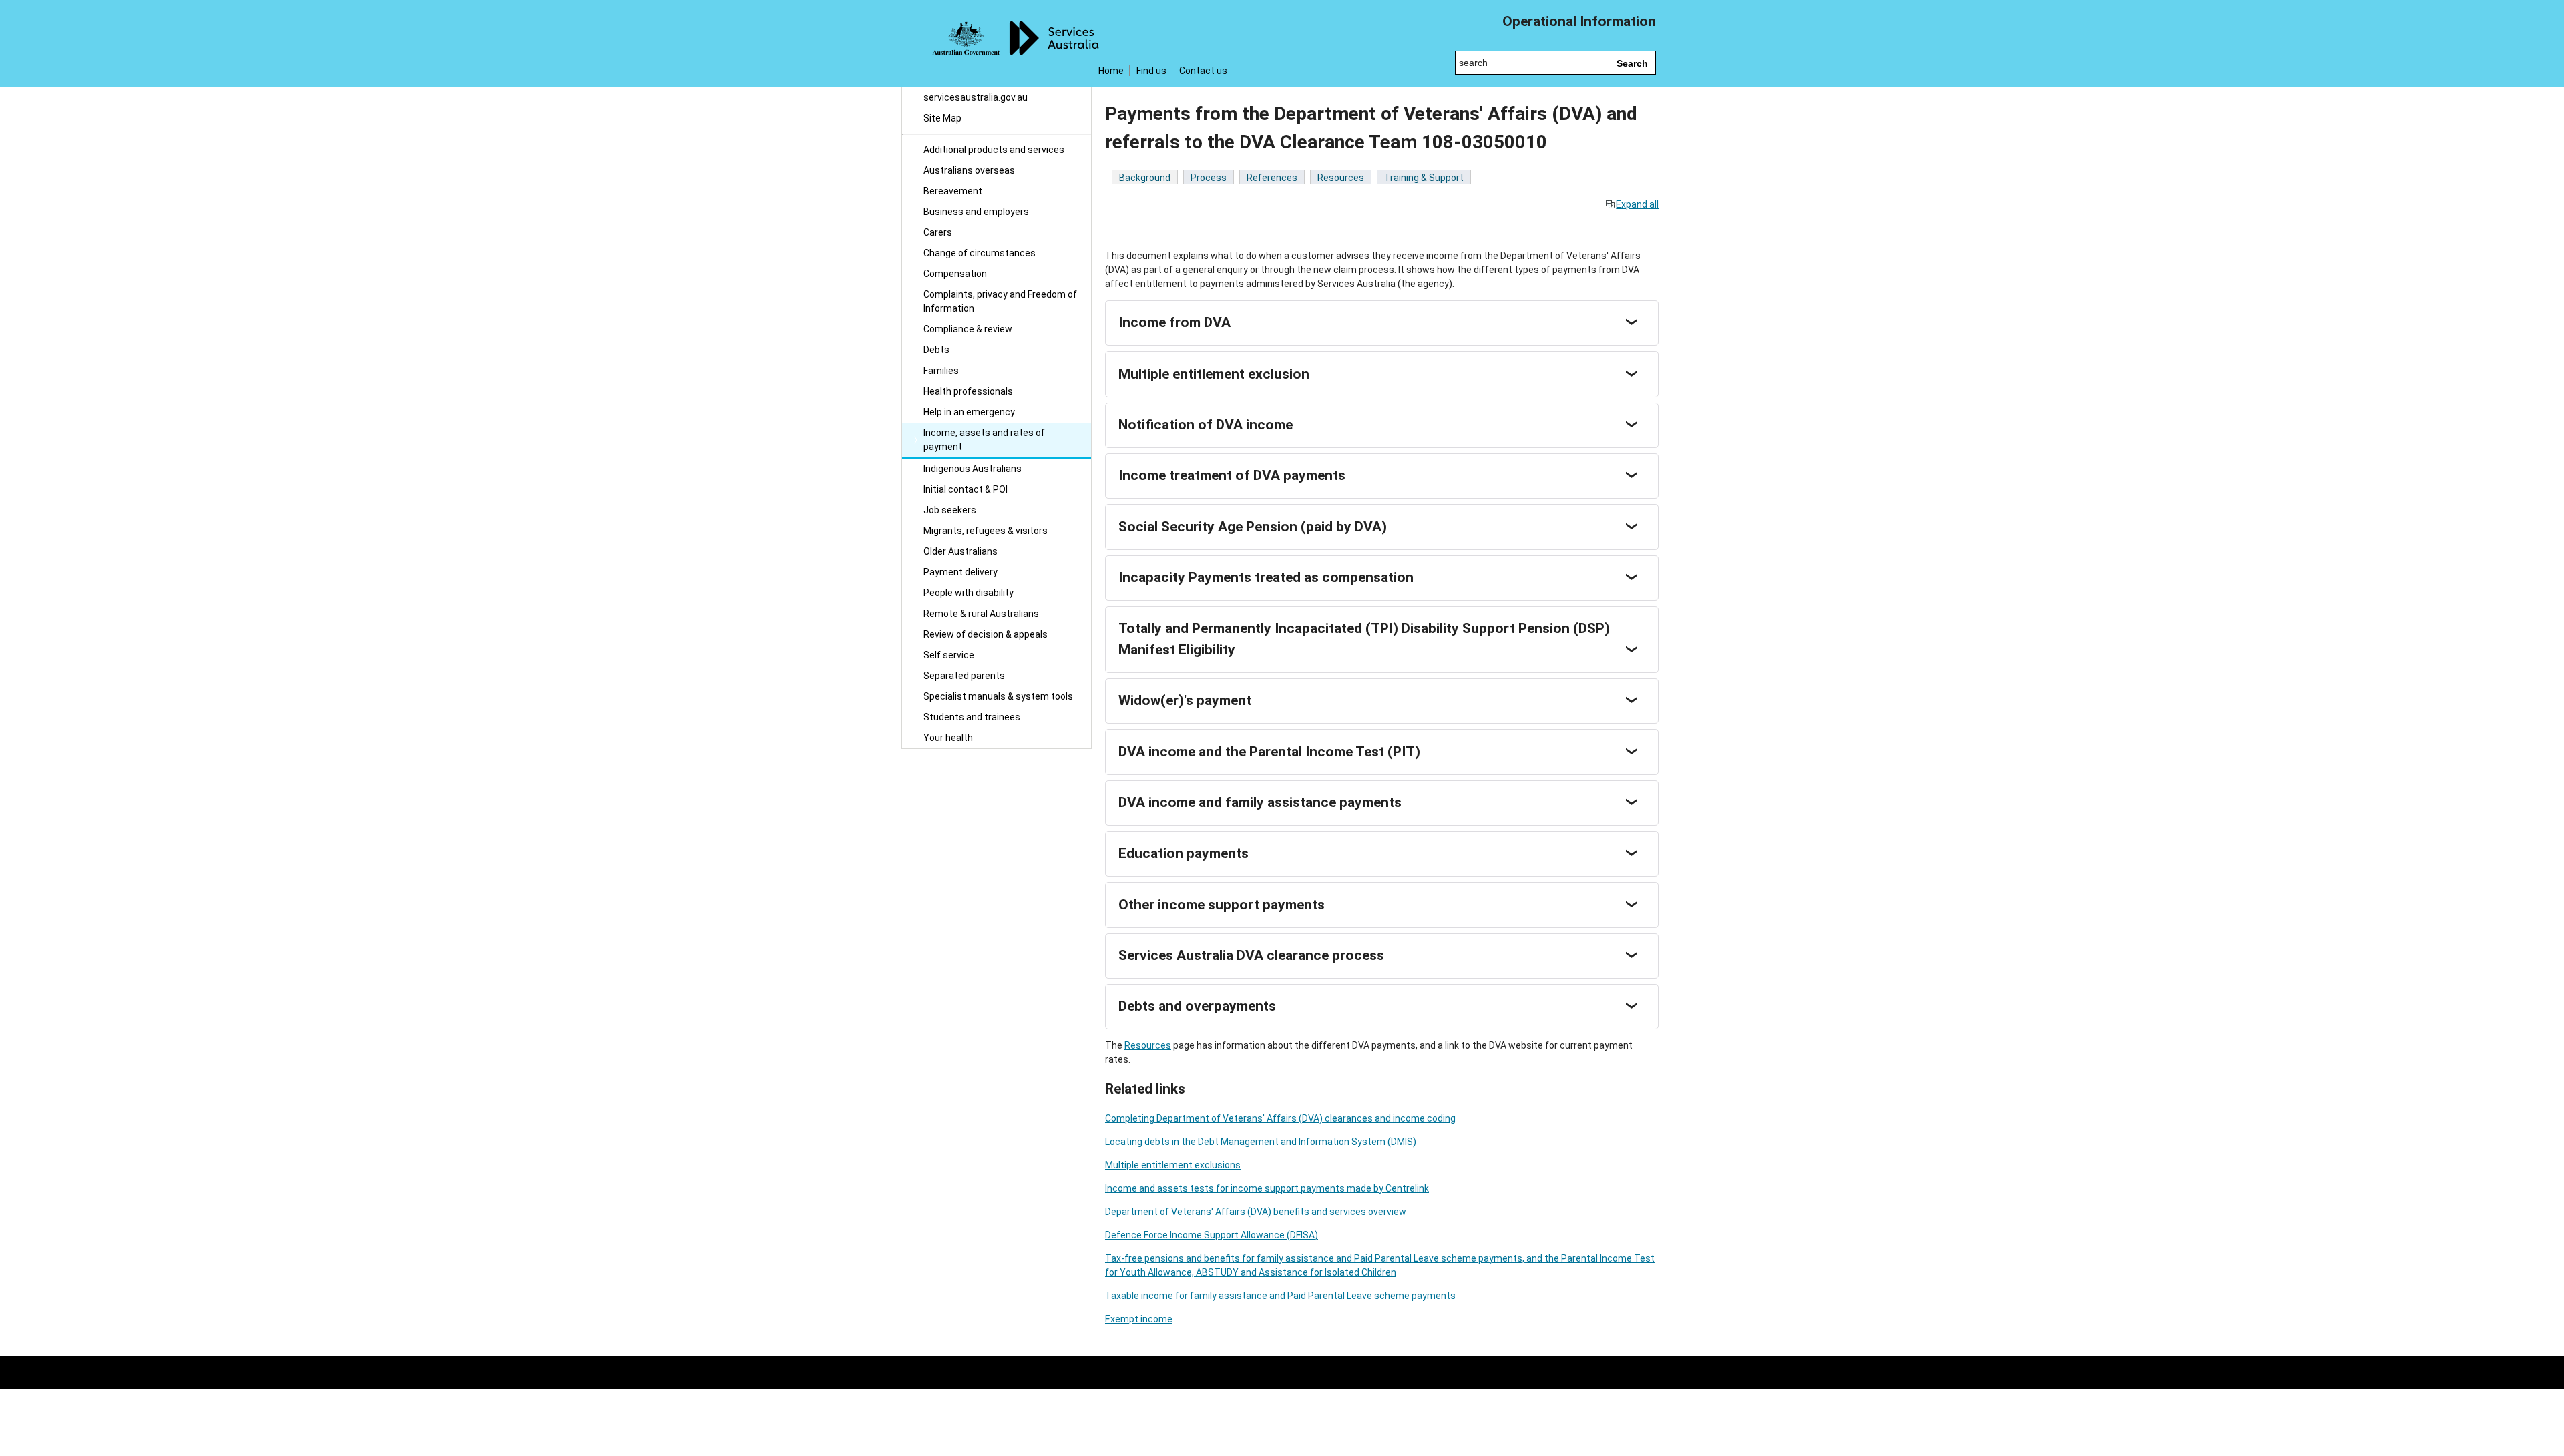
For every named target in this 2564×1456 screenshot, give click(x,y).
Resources (1341, 178)
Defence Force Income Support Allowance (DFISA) (1212, 1235)
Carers (938, 232)
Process (1209, 178)
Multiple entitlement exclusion (1214, 374)
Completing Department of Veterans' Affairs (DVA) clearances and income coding (1280, 1118)
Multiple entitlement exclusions (1173, 1165)
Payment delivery (960, 572)
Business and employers (976, 212)
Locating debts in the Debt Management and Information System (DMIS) (1261, 1142)
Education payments (1184, 853)
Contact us (1203, 71)
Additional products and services (994, 150)
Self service (949, 655)
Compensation (955, 274)
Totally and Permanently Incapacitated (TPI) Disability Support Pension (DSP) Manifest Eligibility (1364, 639)
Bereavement (953, 191)
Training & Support (1424, 178)
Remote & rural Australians (981, 614)
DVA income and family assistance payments (1260, 802)
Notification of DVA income (1206, 425)
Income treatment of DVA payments (1232, 475)
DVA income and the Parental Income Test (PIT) (1269, 752)
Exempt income (1139, 1319)
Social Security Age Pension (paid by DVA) (1253, 527)
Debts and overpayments (1197, 1006)
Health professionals (968, 391)
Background (1145, 178)
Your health (948, 738)
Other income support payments (1222, 905)
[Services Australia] (997, 43)
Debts (936, 350)
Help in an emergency (969, 412)
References (1272, 178)
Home (1111, 71)
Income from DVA (1174, 322)
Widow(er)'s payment (1185, 700)
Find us (1151, 71)
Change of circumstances (980, 253)
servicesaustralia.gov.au (976, 97)
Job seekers (950, 510)
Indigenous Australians (973, 469)
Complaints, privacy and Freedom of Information (1000, 301)
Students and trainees (972, 717)
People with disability (969, 593)
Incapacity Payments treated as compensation (1266, 577)
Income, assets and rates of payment (984, 440)
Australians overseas (969, 170)
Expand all (1637, 204)
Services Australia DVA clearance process (1251, 955)
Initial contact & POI (966, 489)
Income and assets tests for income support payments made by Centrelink (1267, 1188)
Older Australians (960, 551)
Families (941, 371)
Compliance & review (968, 329)
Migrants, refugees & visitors (986, 531)
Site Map (942, 118)
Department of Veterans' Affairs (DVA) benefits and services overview (1256, 1212)
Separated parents (964, 676)
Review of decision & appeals (986, 634)
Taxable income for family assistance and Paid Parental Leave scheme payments (1280, 1296)
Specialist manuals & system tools (998, 696)
